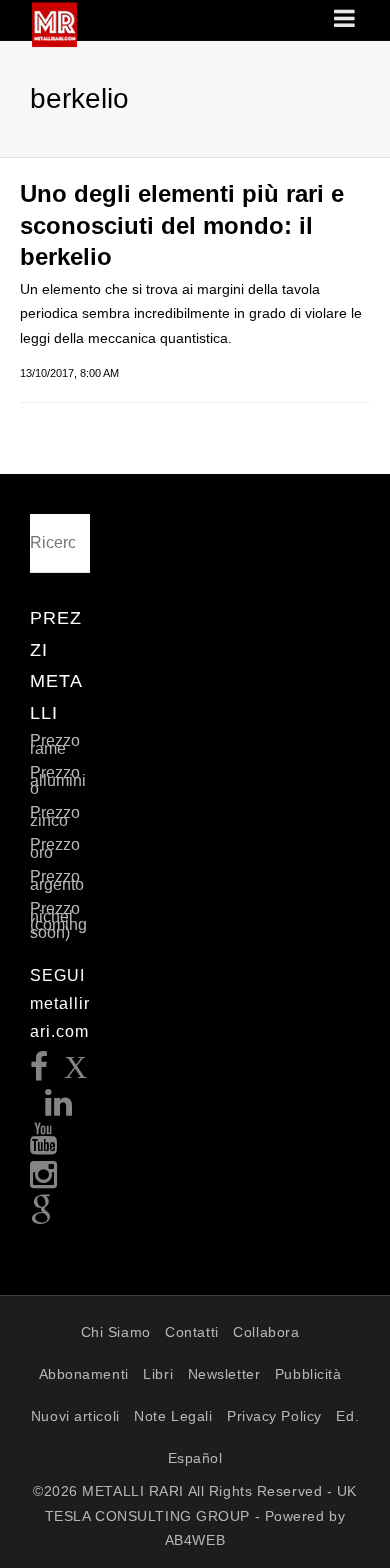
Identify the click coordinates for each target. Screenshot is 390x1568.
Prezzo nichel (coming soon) (58, 920)
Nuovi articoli (75, 1416)
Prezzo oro (55, 848)
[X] (76, 1072)
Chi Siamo (116, 1332)
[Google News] (42, 1216)
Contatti (191, 1332)
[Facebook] (39, 1072)
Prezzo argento (57, 880)
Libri (158, 1374)
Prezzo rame (55, 744)
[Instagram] (44, 1180)
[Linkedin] (59, 1108)
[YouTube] (44, 1144)
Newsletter (224, 1374)
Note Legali (173, 1416)
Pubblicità (308, 1374)
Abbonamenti (84, 1374)
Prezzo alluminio (58, 780)
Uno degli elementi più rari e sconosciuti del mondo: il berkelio (182, 224)
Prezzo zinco (55, 816)
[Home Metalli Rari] (54, 41)
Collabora (266, 1332)
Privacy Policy (274, 1416)
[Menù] (346, 20)
